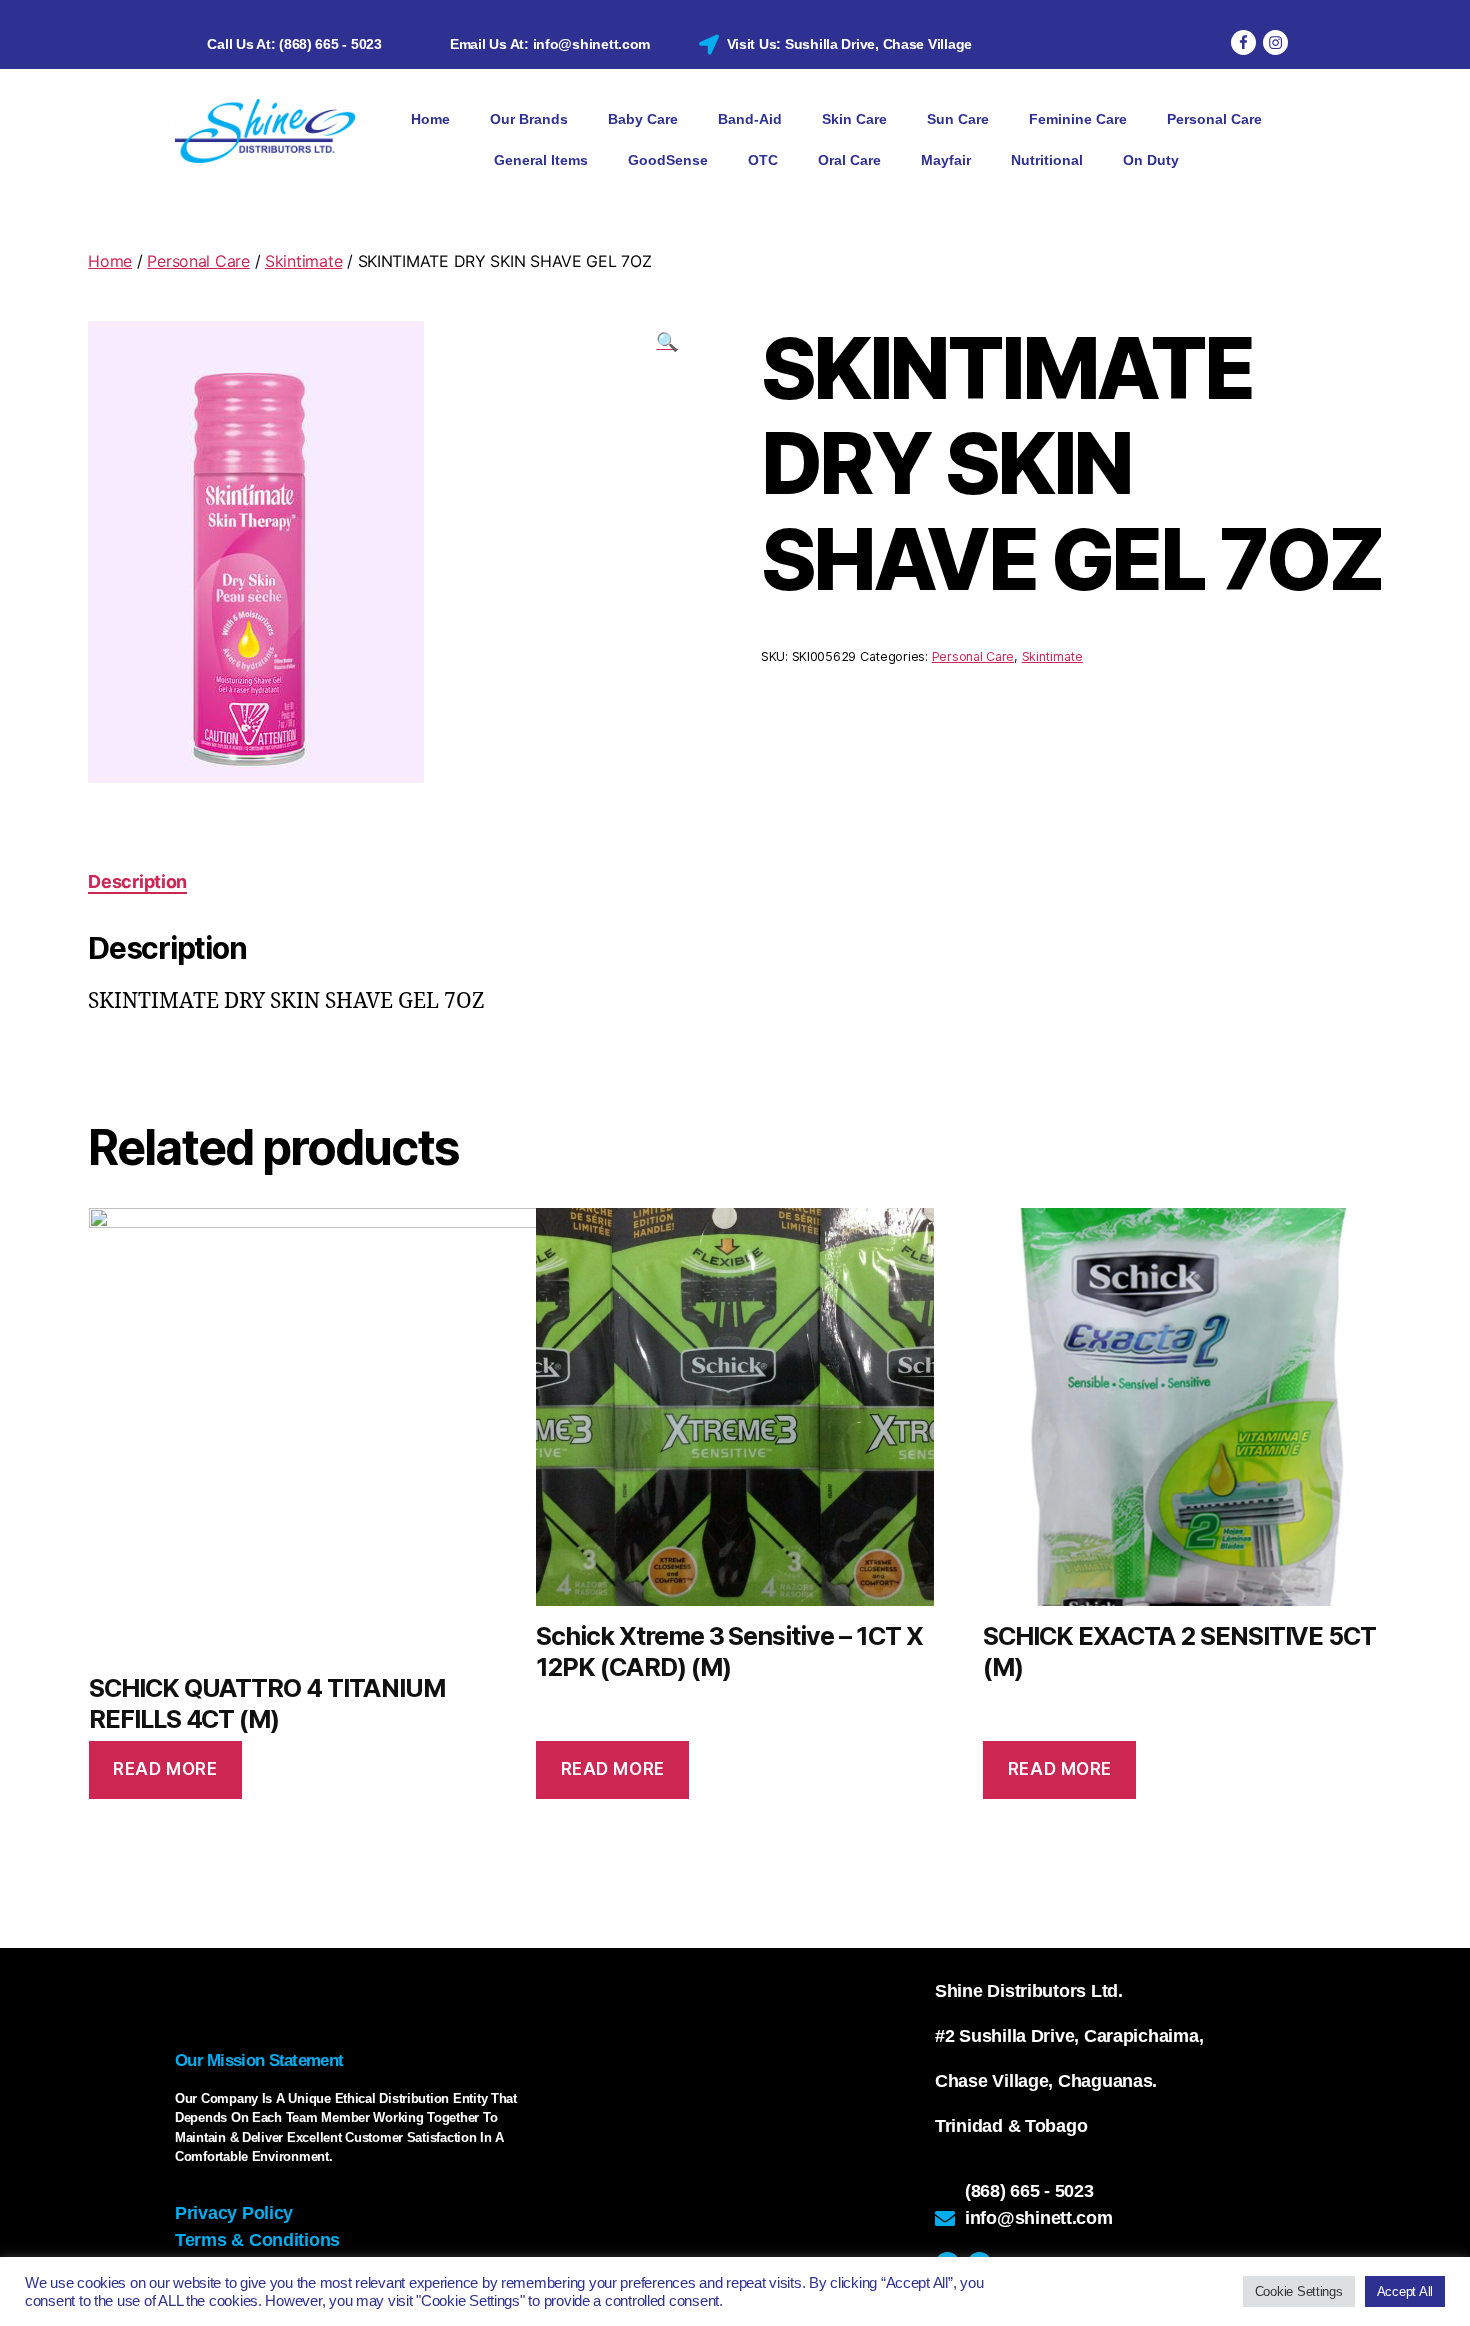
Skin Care (854, 119)
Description (137, 881)
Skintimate (303, 261)
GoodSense (668, 160)
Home (430, 119)
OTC (763, 160)
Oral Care (849, 160)
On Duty (1151, 160)
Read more (165, 1769)
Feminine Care (1078, 119)
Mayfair (946, 160)
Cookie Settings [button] (1299, 2291)
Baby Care (643, 119)
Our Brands (529, 119)
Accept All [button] (1405, 2291)
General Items (541, 160)
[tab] (137, 881)
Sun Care (958, 119)
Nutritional (1047, 160)
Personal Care (1214, 119)
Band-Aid (750, 119)
